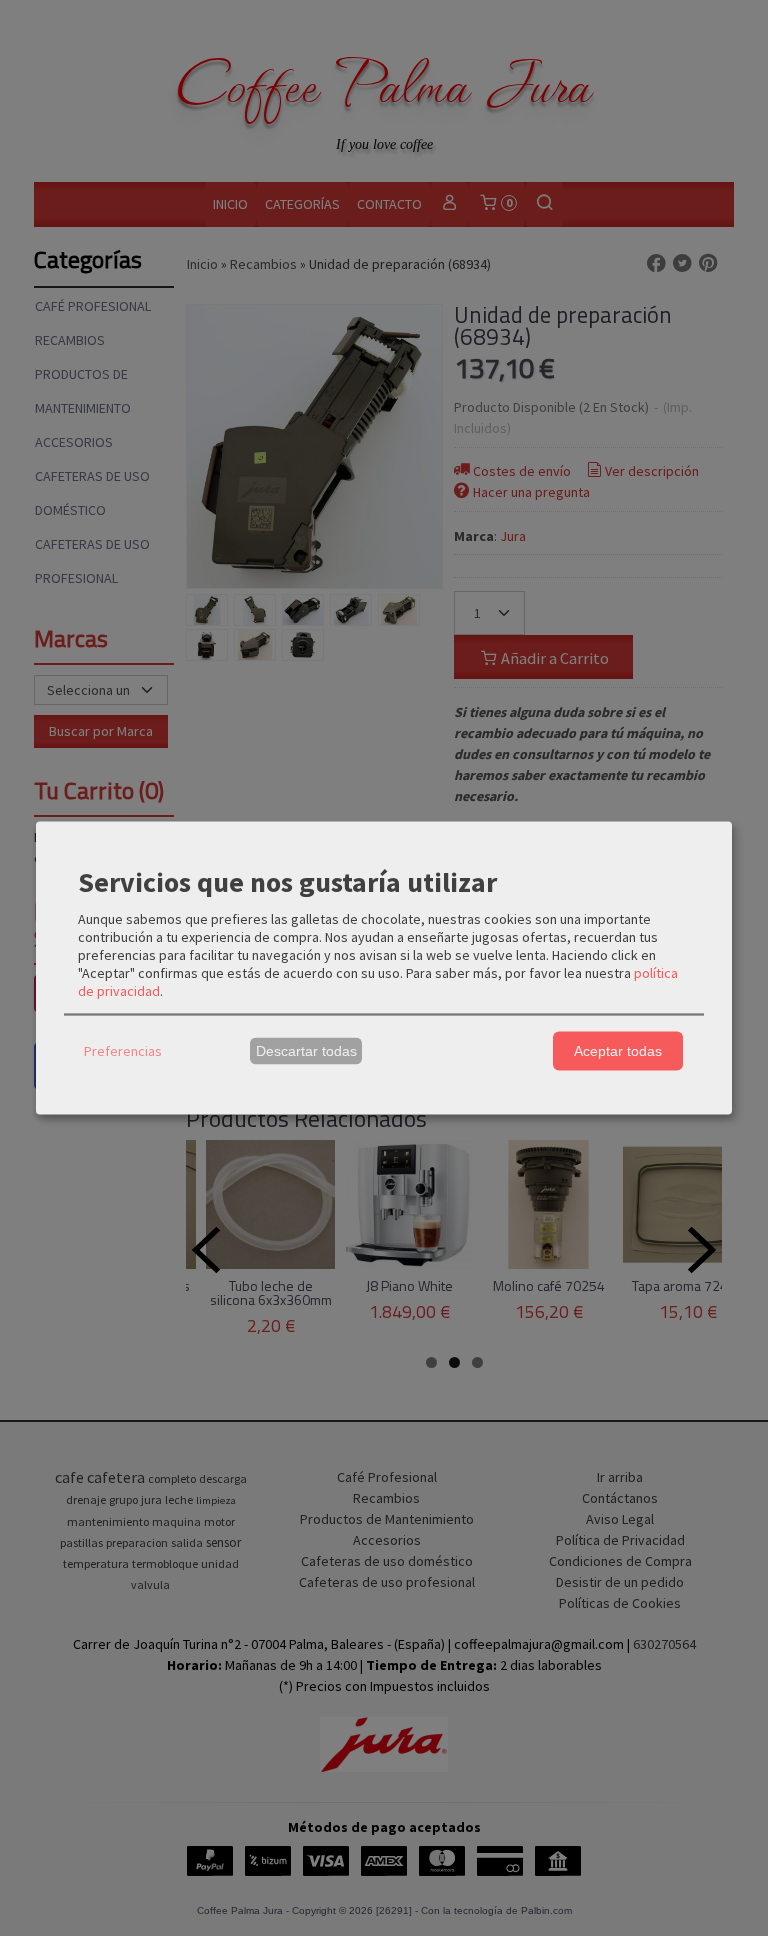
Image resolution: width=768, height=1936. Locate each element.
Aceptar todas (618, 1051)
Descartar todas (306, 1051)
